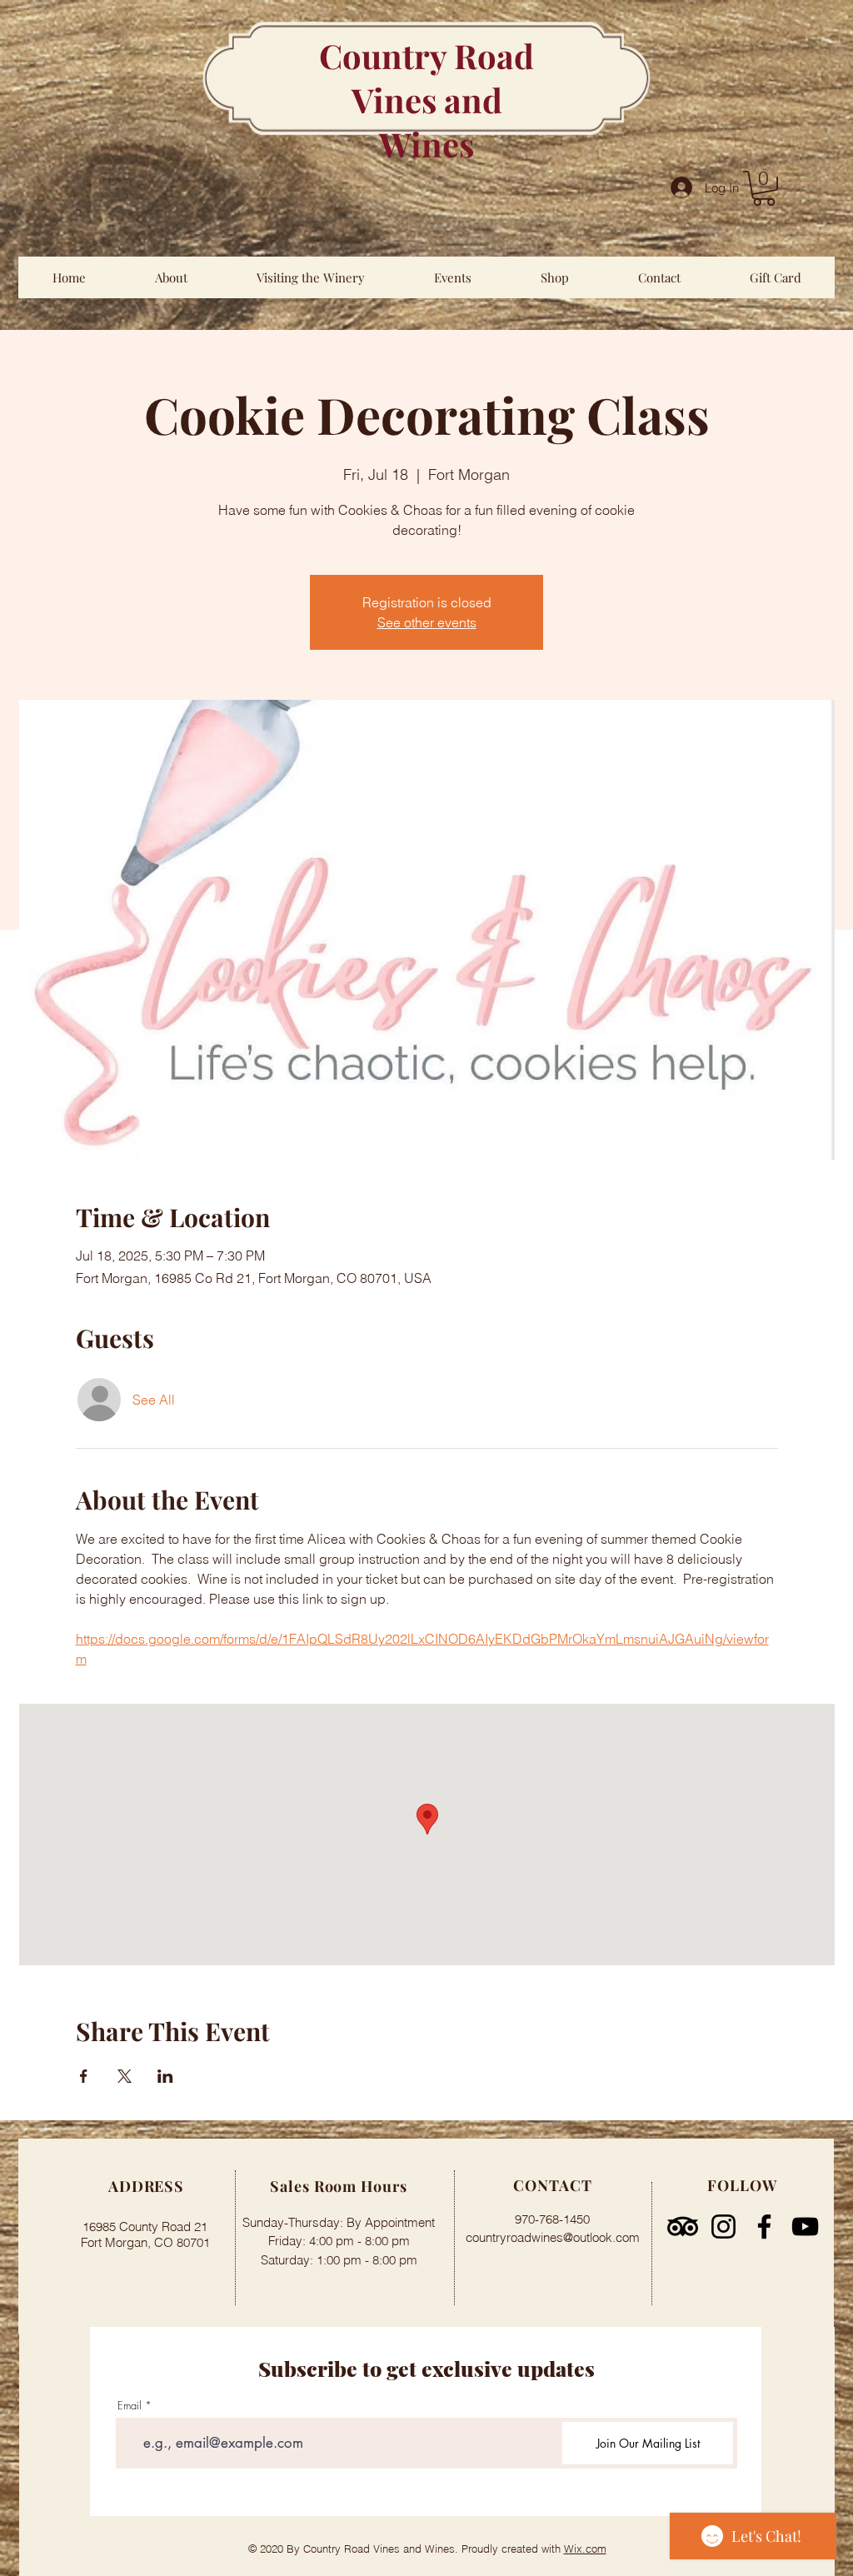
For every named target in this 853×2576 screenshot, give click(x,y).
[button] (764, 188)
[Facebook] (764, 2227)
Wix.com (585, 2549)
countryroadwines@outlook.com (553, 2237)
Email (130, 2406)
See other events (427, 622)
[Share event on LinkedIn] (165, 2076)
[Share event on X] (125, 2076)
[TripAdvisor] (683, 2227)
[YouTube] (805, 2227)
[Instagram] (723, 2227)
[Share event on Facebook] (84, 2076)
